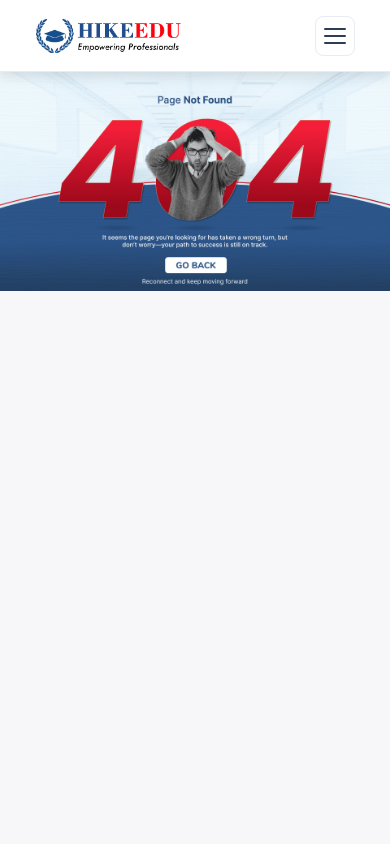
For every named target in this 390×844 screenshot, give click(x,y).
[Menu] (335, 36)
